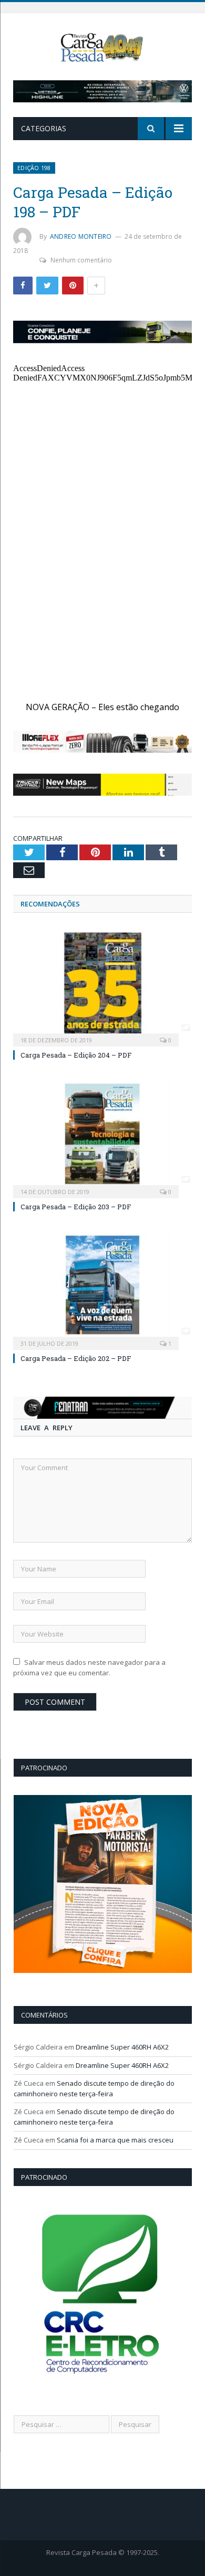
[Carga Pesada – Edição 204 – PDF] (102, 986)
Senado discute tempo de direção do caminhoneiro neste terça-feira (94, 2088)
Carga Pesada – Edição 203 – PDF (76, 1207)
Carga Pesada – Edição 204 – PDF (76, 1055)
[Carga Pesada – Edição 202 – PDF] (102, 1289)
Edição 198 (34, 168)
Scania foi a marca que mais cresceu (115, 2140)
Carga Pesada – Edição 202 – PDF (76, 1358)
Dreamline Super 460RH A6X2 (122, 2047)
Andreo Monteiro (81, 236)
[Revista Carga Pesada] (102, 46)
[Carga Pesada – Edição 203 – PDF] (102, 1137)
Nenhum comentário (81, 260)
